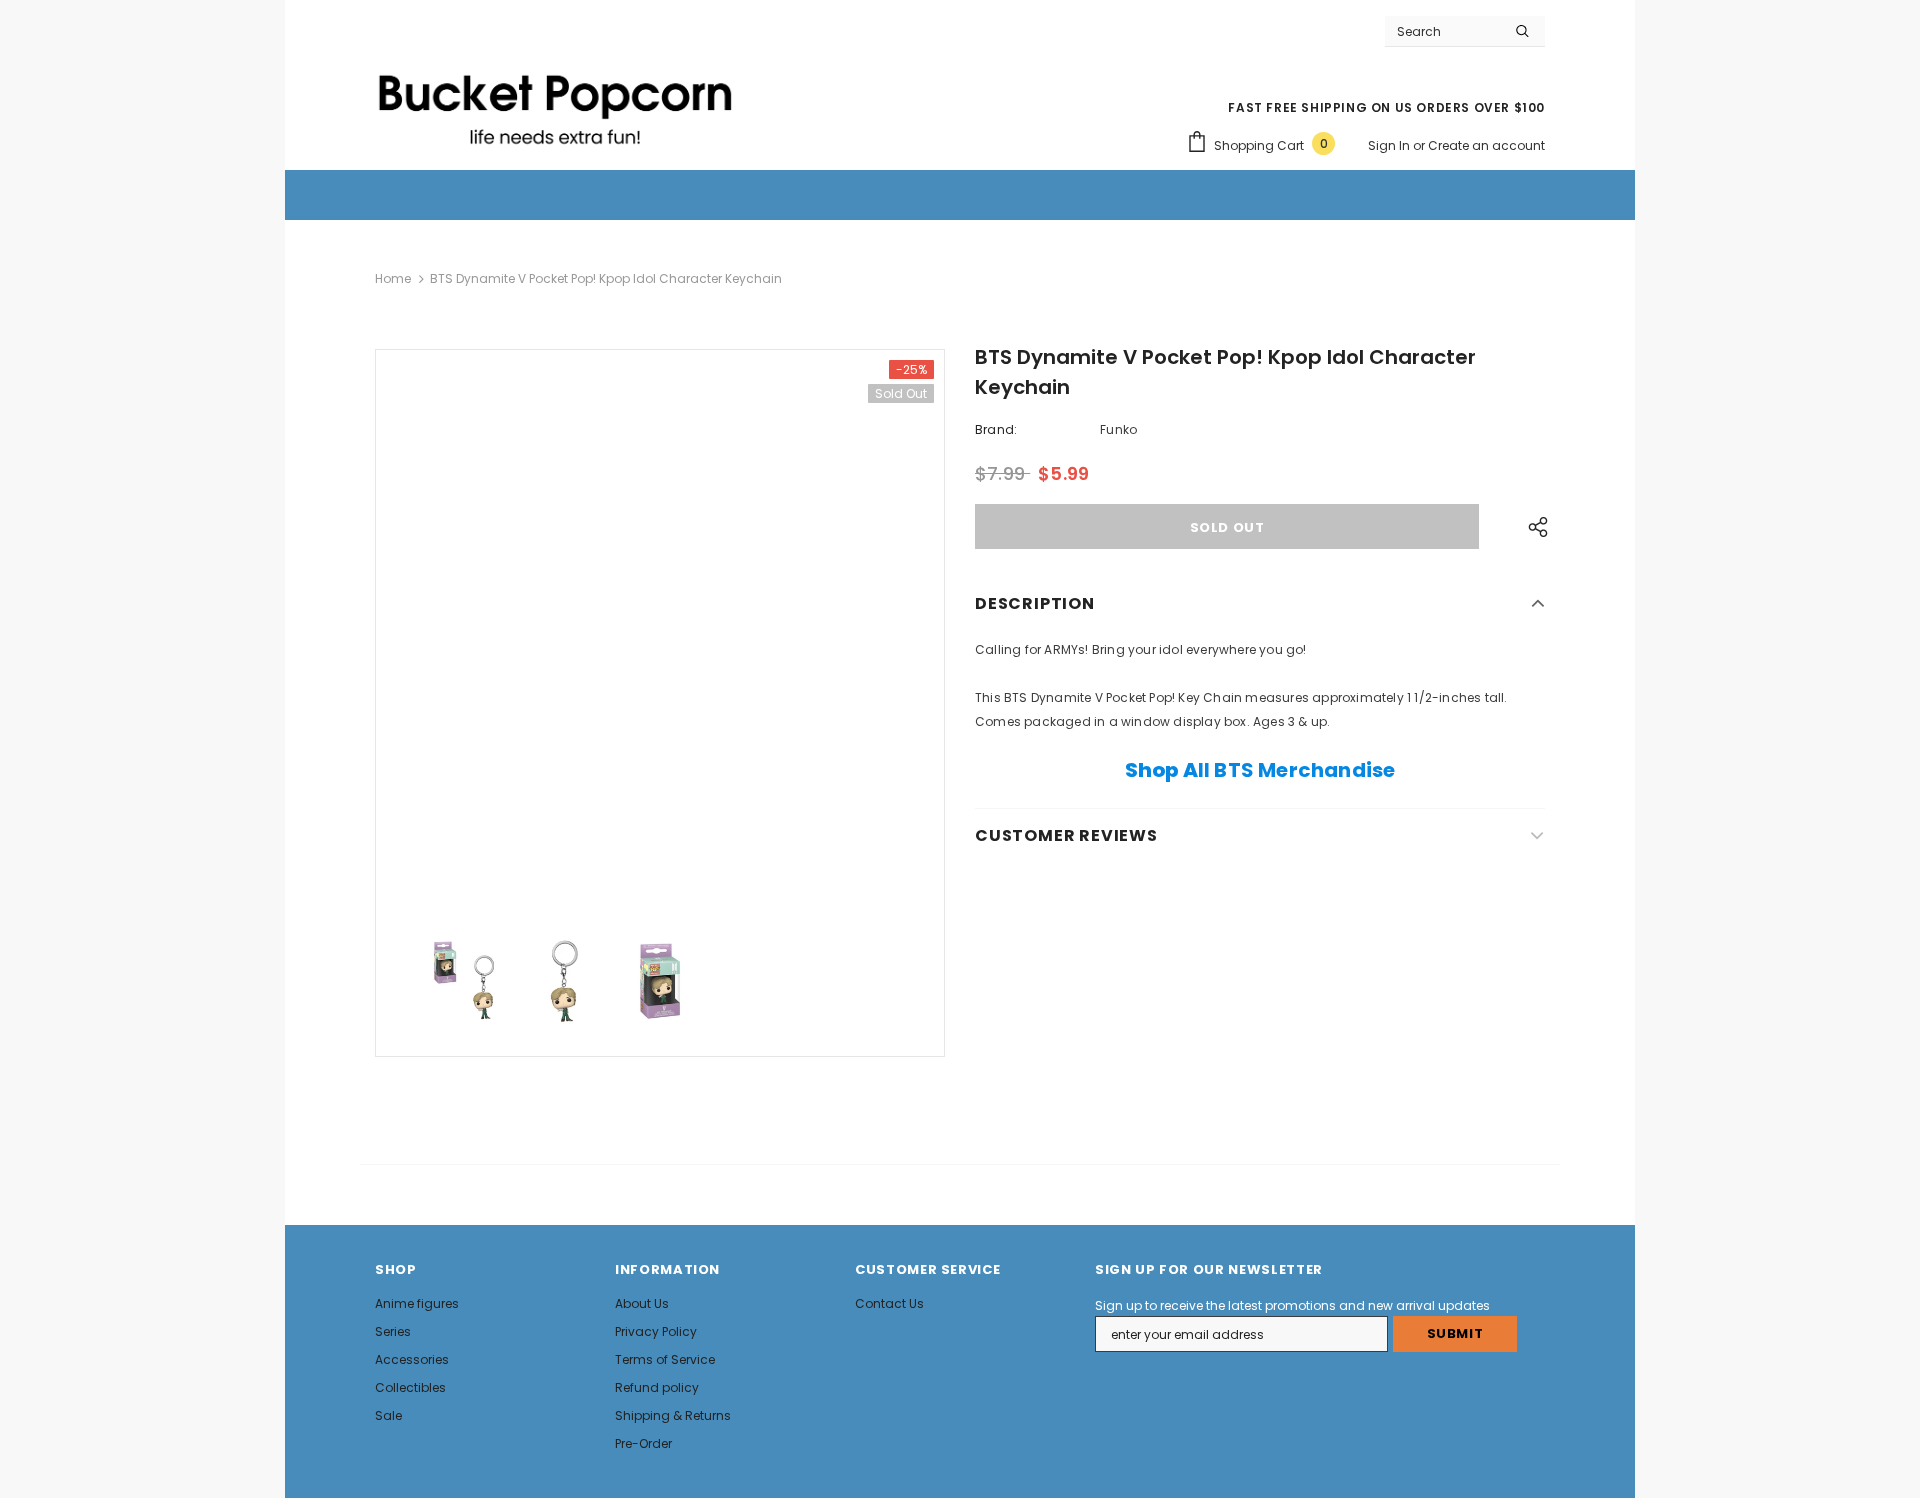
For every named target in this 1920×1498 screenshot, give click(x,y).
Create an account (1486, 145)
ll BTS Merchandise (1260, 770)
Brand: (996, 429)
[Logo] (555, 101)
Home (393, 278)
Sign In (1390, 145)
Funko (1118, 429)
